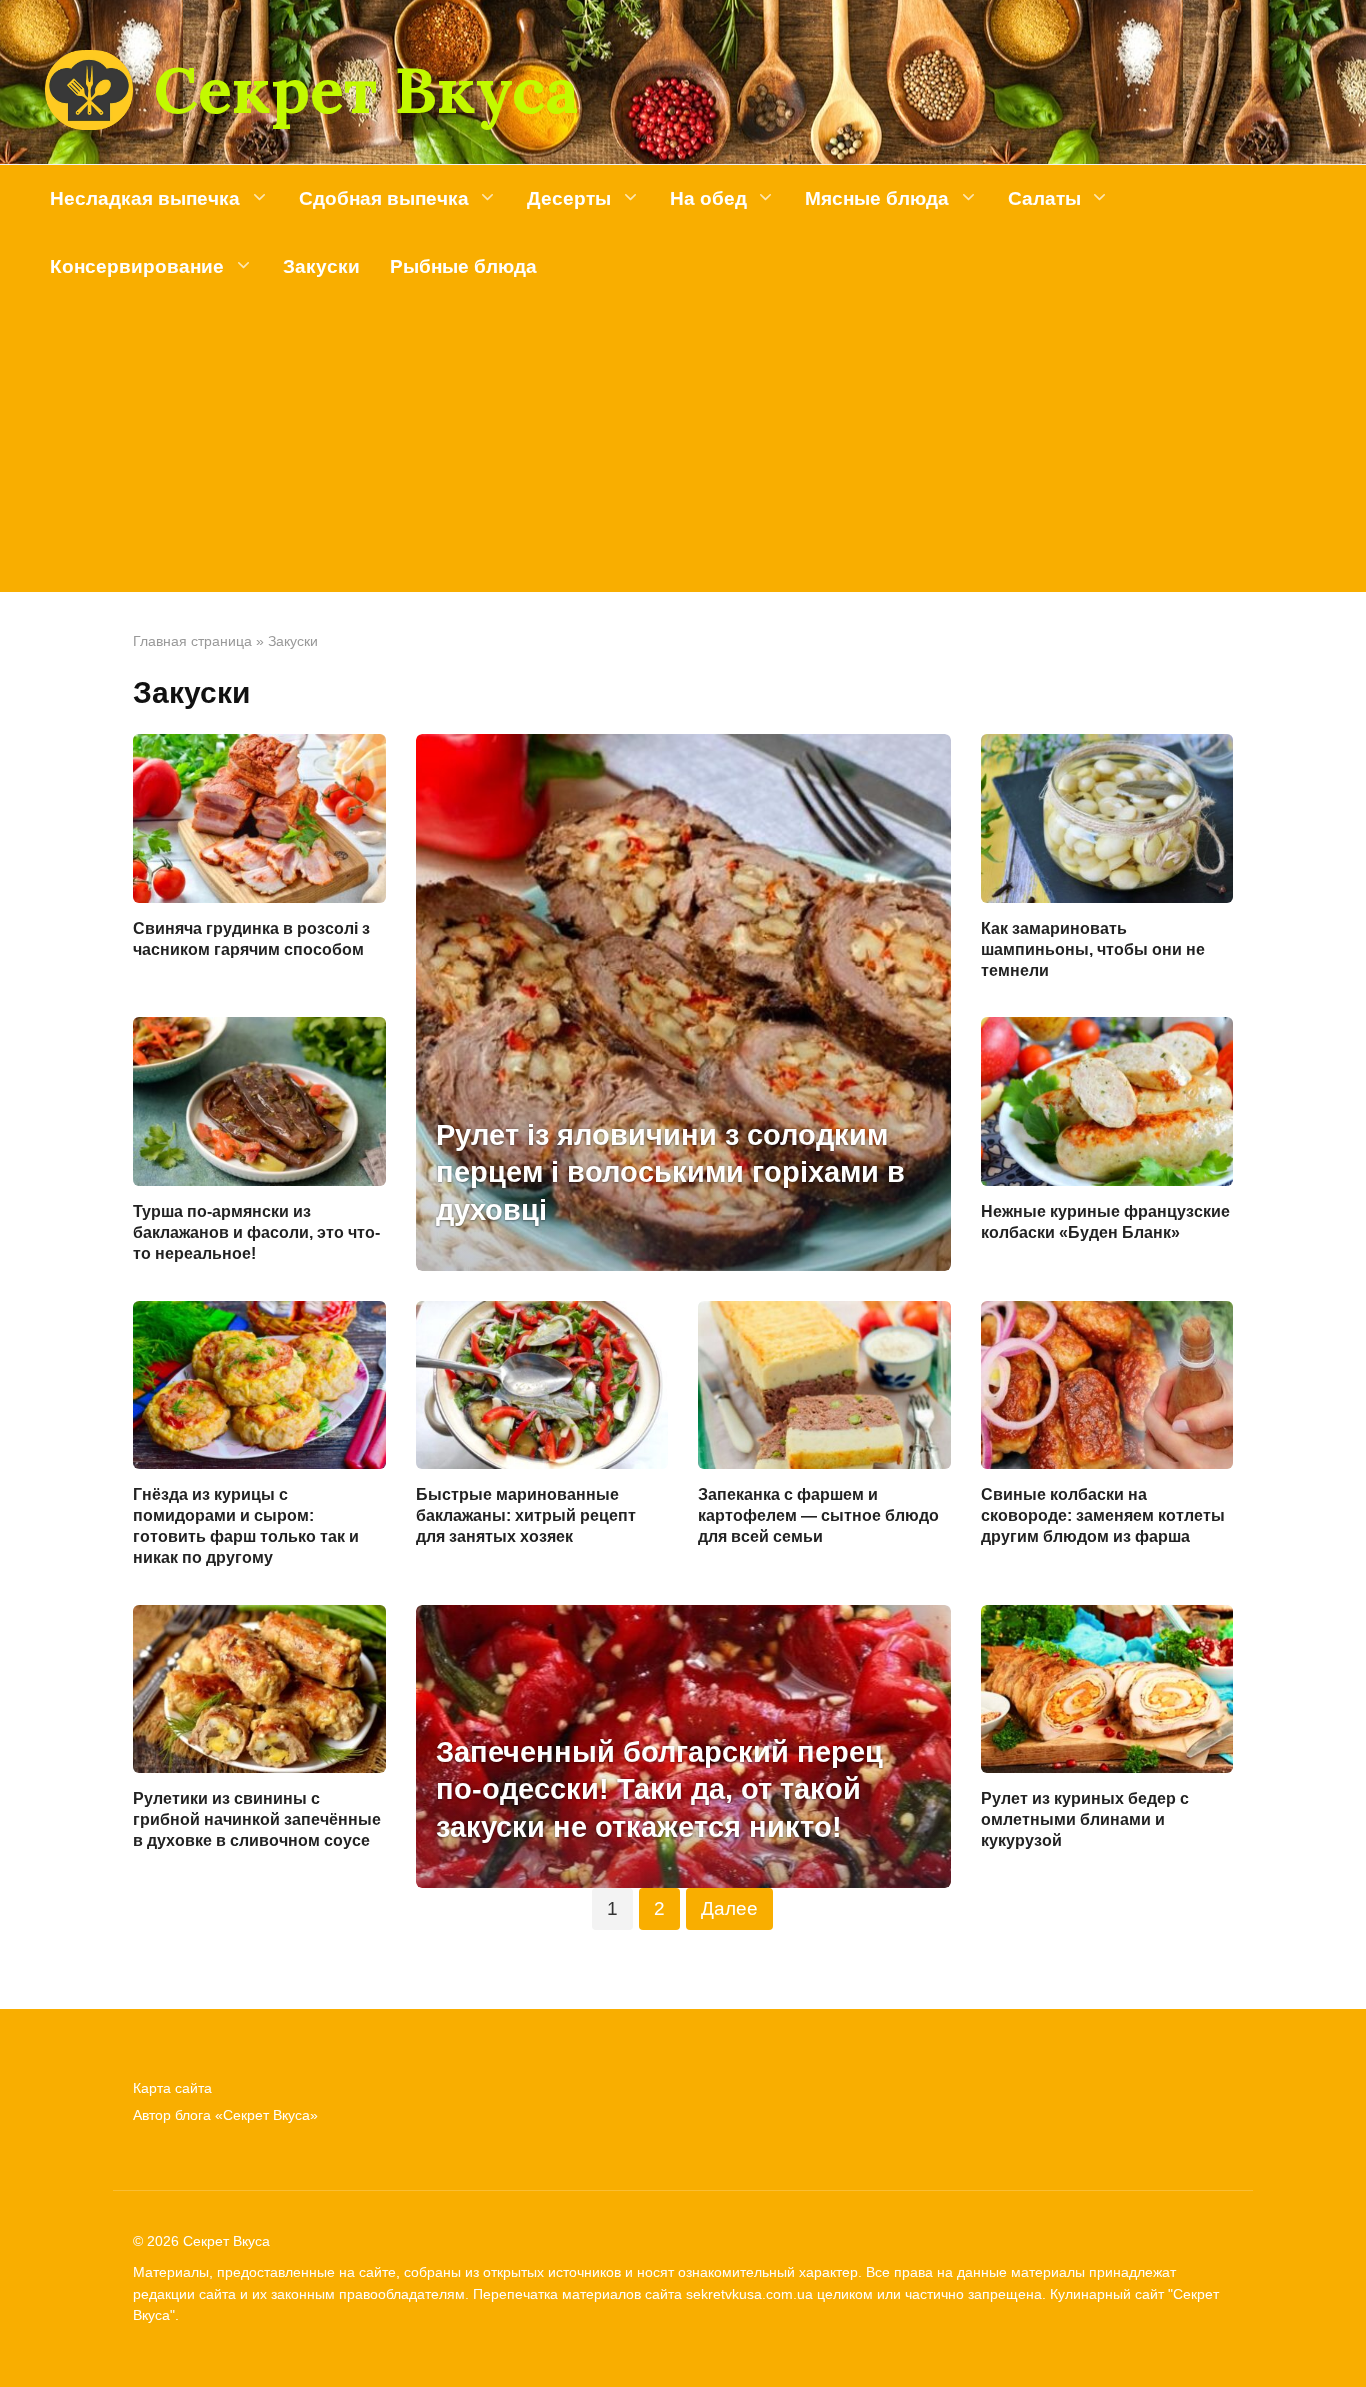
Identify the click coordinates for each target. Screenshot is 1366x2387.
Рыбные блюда (463, 266)
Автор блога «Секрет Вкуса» (225, 2115)
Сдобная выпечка (384, 198)
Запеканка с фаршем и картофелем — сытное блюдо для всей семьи (818, 1515)
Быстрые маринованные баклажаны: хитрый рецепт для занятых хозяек (526, 1515)
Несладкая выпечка (145, 198)
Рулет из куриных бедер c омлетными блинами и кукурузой (1085, 1819)
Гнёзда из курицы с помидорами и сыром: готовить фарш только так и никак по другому (246, 1525)
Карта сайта (172, 2088)
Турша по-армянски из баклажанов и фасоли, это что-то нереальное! (256, 1232)
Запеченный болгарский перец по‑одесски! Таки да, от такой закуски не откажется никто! (659, 1789)
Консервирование (137, 266)
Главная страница (192, 641)
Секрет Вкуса (366, 90)
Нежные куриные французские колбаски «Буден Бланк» (1105, 1222)
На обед (708, 198)
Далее (729, 1908)
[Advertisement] (683, 452)
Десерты (569, 198)
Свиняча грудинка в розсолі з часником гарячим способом (251, 939)
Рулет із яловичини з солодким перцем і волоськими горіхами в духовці (670, 1172)
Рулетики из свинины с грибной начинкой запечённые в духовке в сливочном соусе (257, 1819)
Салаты (1044, 198)
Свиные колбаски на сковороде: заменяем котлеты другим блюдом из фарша (1103, 1515)
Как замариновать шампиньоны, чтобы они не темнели (1093, 949)
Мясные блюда (877, 198)
